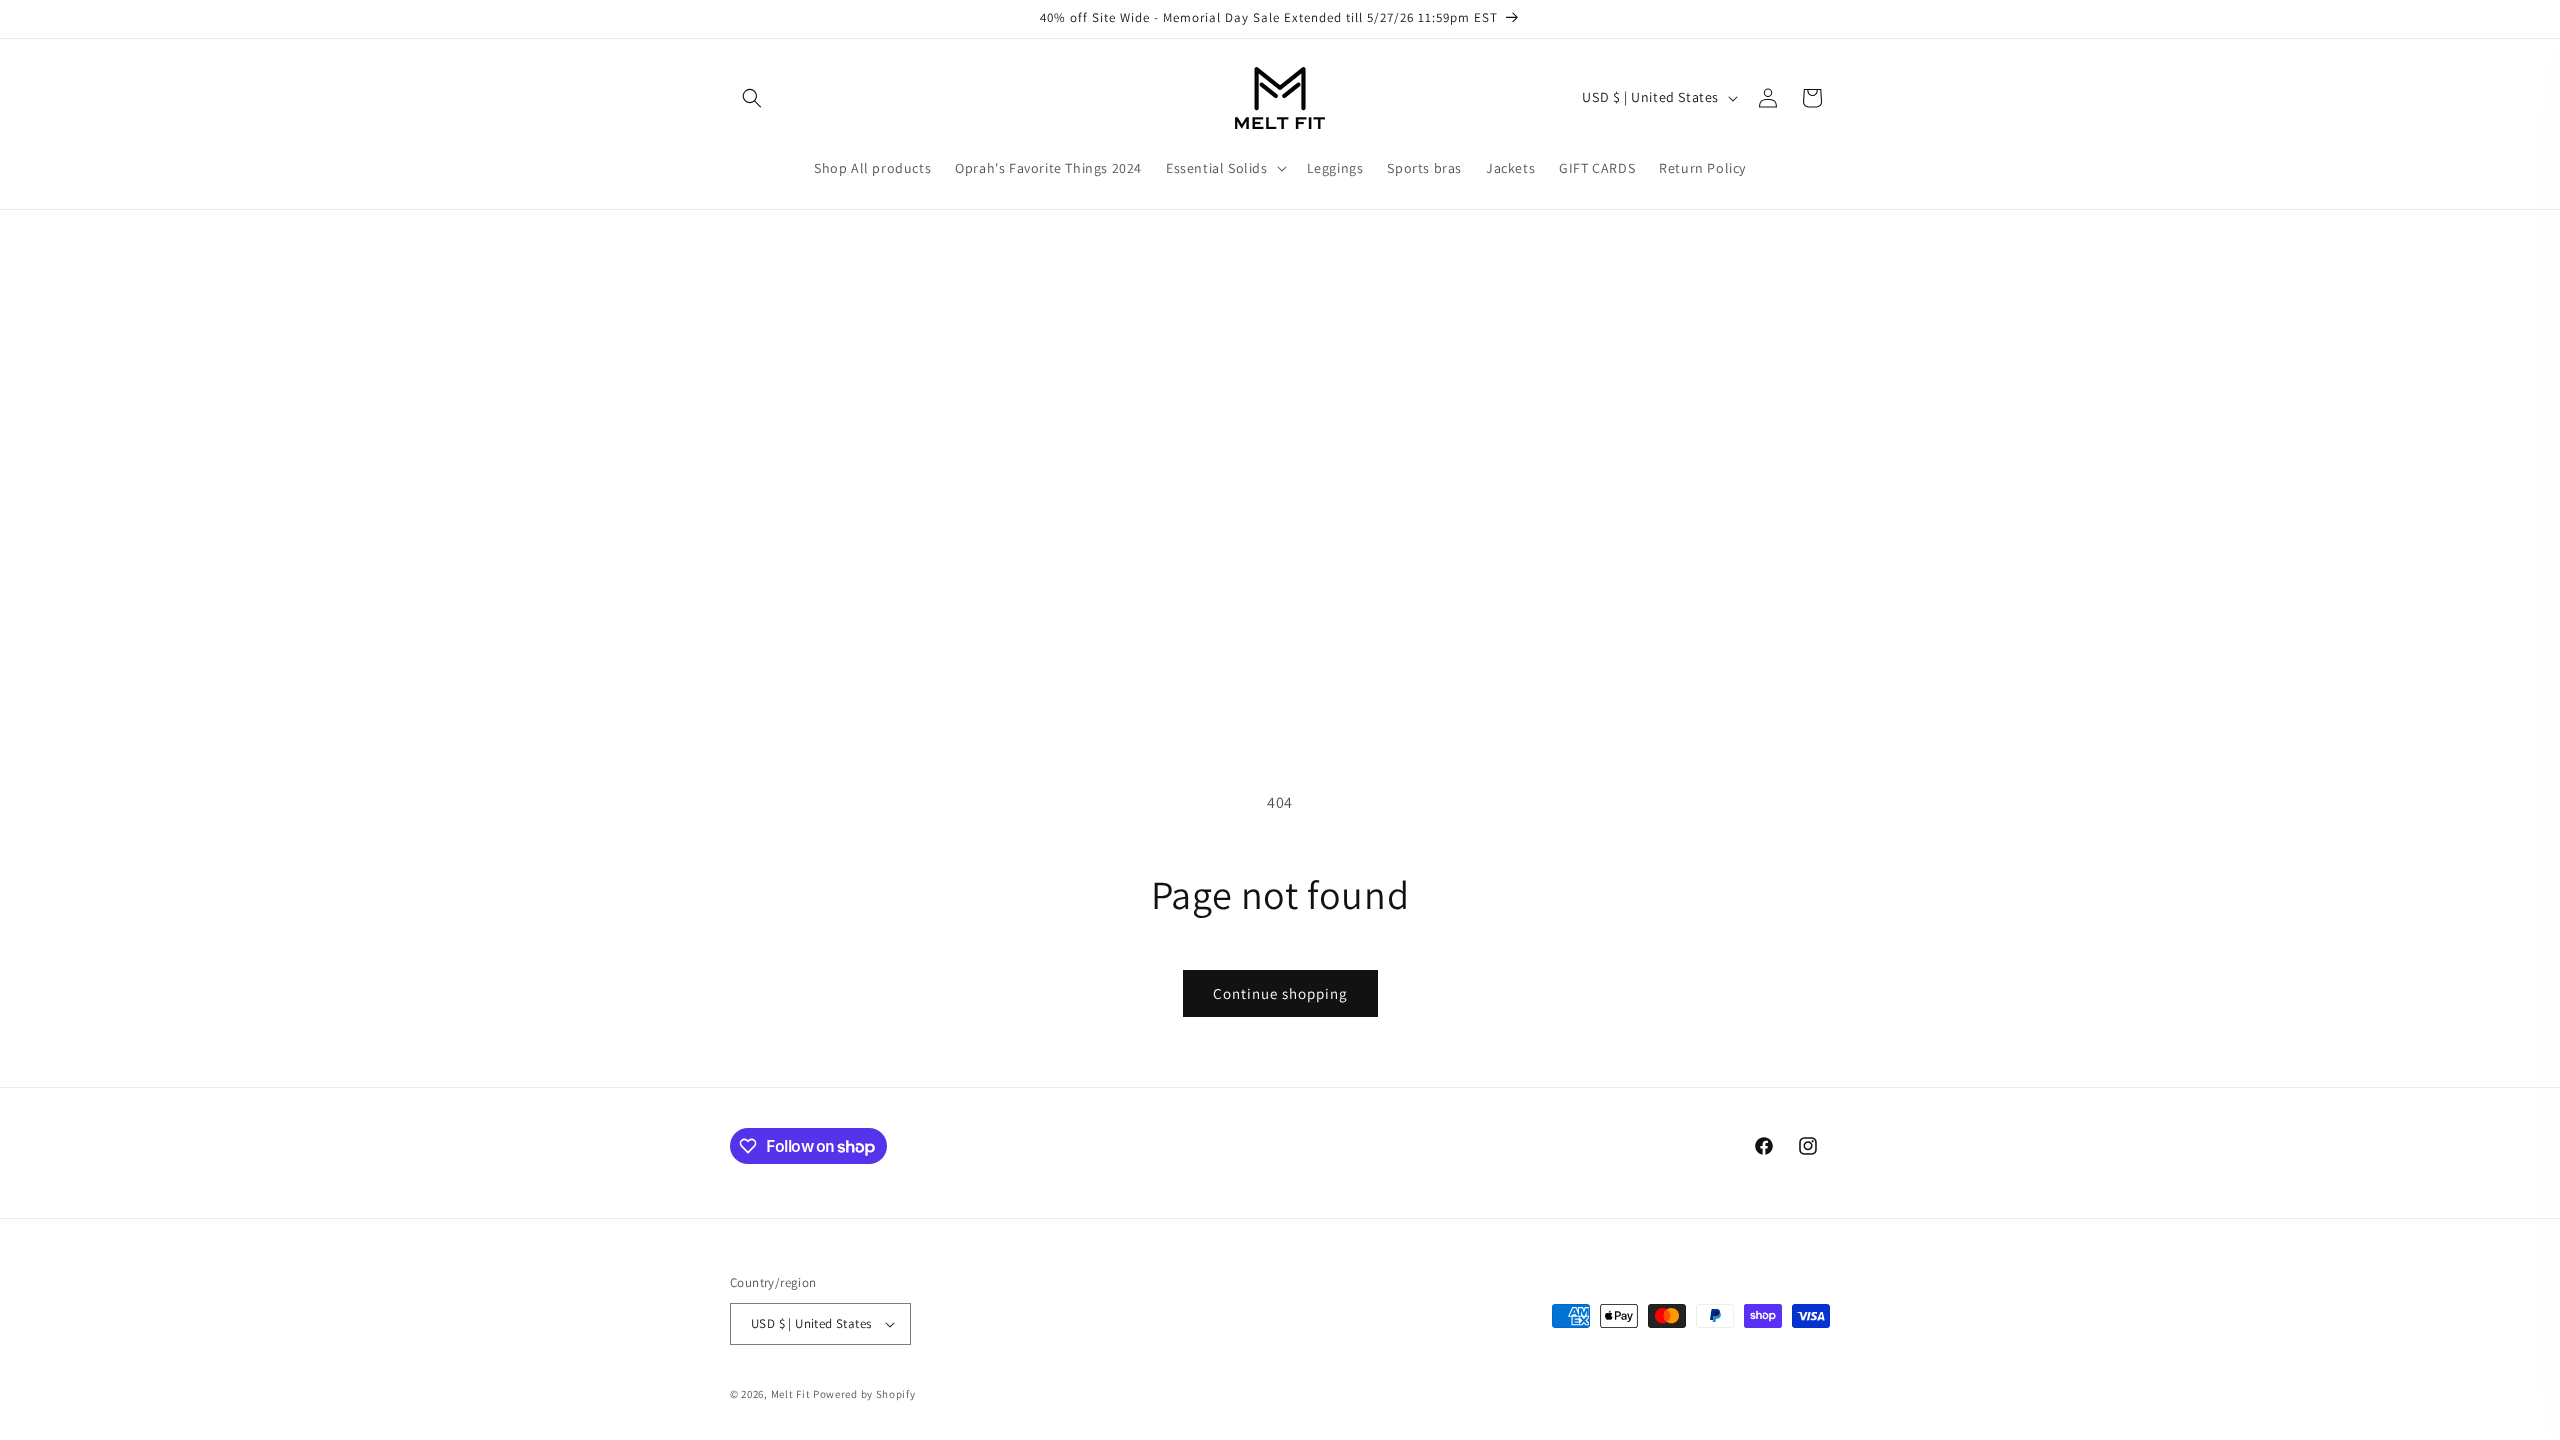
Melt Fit (791, 1394)
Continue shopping (1280, 993)
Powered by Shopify (864, 1394)
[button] (752, 98)
